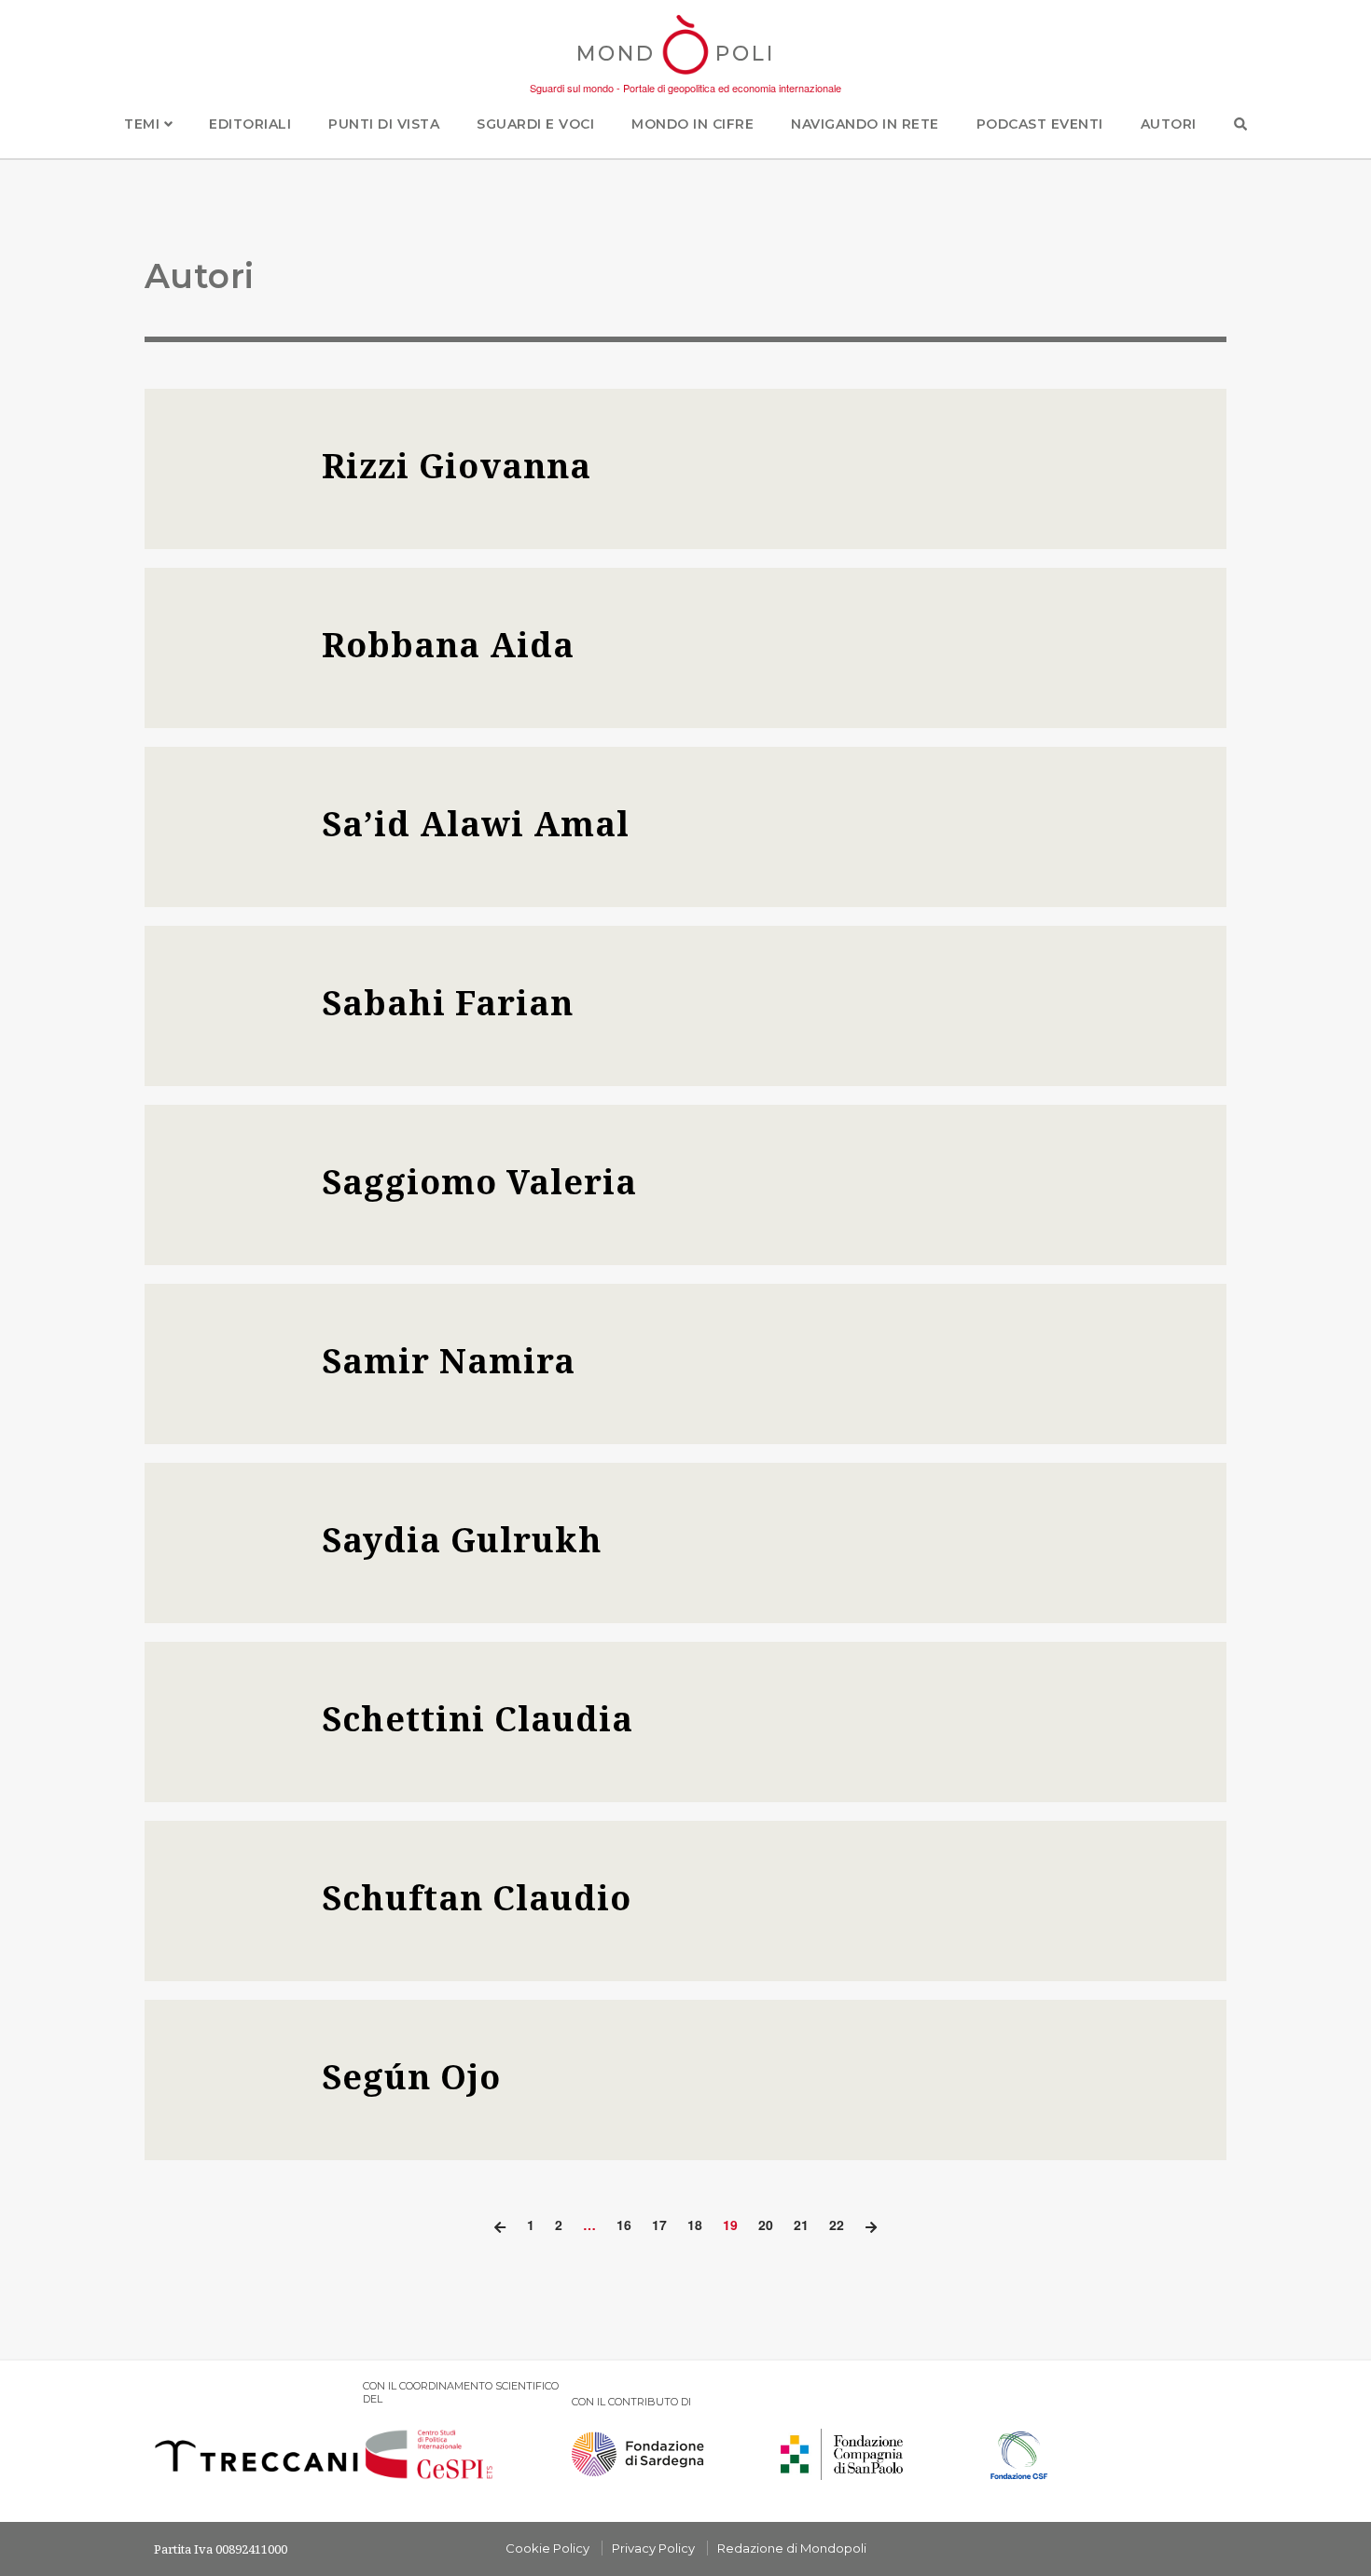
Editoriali (250, 124)
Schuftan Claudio (477, 1898)
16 (624, 2225)
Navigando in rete (865, 124)
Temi (144, 124)
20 (766, 2225)
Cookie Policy (547, 2548)
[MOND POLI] (686, 76)
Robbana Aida (448, 645)
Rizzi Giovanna (457, 466)
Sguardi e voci (535, 124)
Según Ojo (411, 2077)
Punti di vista (384, 124)
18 (695, 2225)
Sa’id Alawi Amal (476, 824)
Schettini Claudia (478, 1719)
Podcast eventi (1040, 124)
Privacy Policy (653, 2548)
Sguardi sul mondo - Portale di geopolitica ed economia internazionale (685, 88)
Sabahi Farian (448, 1003)
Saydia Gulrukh (462, 1540)
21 (801, 2225)
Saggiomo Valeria (479, 1182)
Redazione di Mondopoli (792, 2548)
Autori (1169, 124)
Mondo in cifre (692, 124)
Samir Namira (449, 1361)
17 (659, 2225)
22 (837, 2225)
